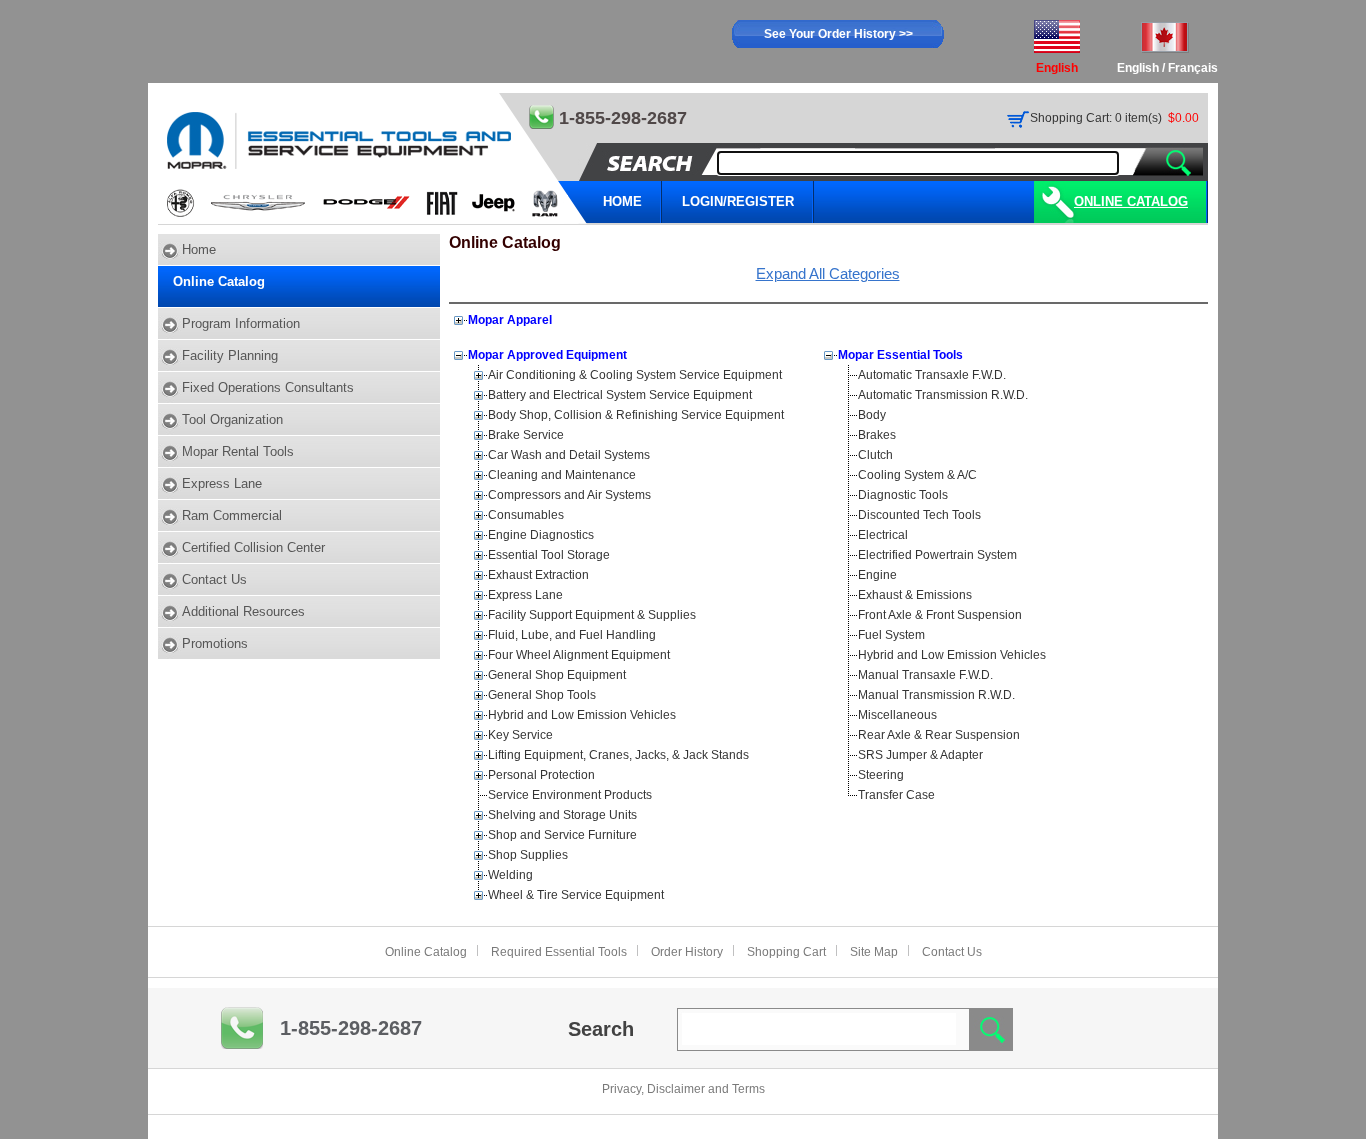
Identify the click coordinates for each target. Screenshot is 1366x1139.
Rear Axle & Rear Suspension (939, 735)
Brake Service (526, 435)
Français (1193, 68)
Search (601, 1029)
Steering (881, 775)
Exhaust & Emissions (915, 595)
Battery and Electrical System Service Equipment (620, 395)
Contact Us (214, 579)
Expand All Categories (828, 274)
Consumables (526, 515)
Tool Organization (232, 419)
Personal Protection (541, 775)
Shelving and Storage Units (562, 815)
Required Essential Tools (559, 952)
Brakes (877, 435)
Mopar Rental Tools (238, 451)
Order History (687, 952)
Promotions (215, 643)
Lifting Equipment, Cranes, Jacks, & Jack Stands (618, 755)
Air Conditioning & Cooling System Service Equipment (635, 375)
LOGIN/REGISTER (738, 201)
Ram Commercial (232, 515)
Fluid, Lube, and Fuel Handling (572, 635)
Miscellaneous (897, 715)
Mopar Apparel (510, 320)
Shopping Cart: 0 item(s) (1096, 118)
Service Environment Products (570, 795)
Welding (510, 875)
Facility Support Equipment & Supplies (592, 615)
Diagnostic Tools (903, 495)
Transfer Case (896, 795)
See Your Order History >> (838, 34)
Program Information (241, 323)
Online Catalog (1131, 201)
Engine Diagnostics (541, 535)
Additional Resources (243, 611)
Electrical (883, 535)
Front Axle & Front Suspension (940, 615)
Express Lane (222, 483)
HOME (622, 201)
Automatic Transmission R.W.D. (943, 395)
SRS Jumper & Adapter (920, 755)
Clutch (875, 455)
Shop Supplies (528, 855)
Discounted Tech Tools (919, 515)
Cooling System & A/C (917, 475)
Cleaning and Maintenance (562, 475)
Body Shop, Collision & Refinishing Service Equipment (636, 415)
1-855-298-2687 (351, 1028)
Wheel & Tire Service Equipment (576, 895)
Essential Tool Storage (549, 555)
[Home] (373, 158)
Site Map (874, 952)
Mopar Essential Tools (900, 355)
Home (199, 249)
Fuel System (891, 635)
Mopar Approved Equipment (547, 355)
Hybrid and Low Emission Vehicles (582, 715)
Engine (877, 575)
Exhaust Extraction (538, 575)
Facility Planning (230, 355)
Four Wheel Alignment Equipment (579, 655)
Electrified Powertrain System (937, 555)
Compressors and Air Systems (569, 495)
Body (872, 415)
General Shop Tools (542, 695)
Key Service (520, 735)
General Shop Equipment (557, 675)
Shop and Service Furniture (562, 835)
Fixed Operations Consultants (268, 387)
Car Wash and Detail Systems (569, 455)
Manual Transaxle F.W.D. (925, 675)
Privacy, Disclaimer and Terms (683, 1089)
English (1138, 68)
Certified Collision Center (253, 547)
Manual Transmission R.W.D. (936, 695)
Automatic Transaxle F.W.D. (932, 375)
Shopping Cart (786, 952)
